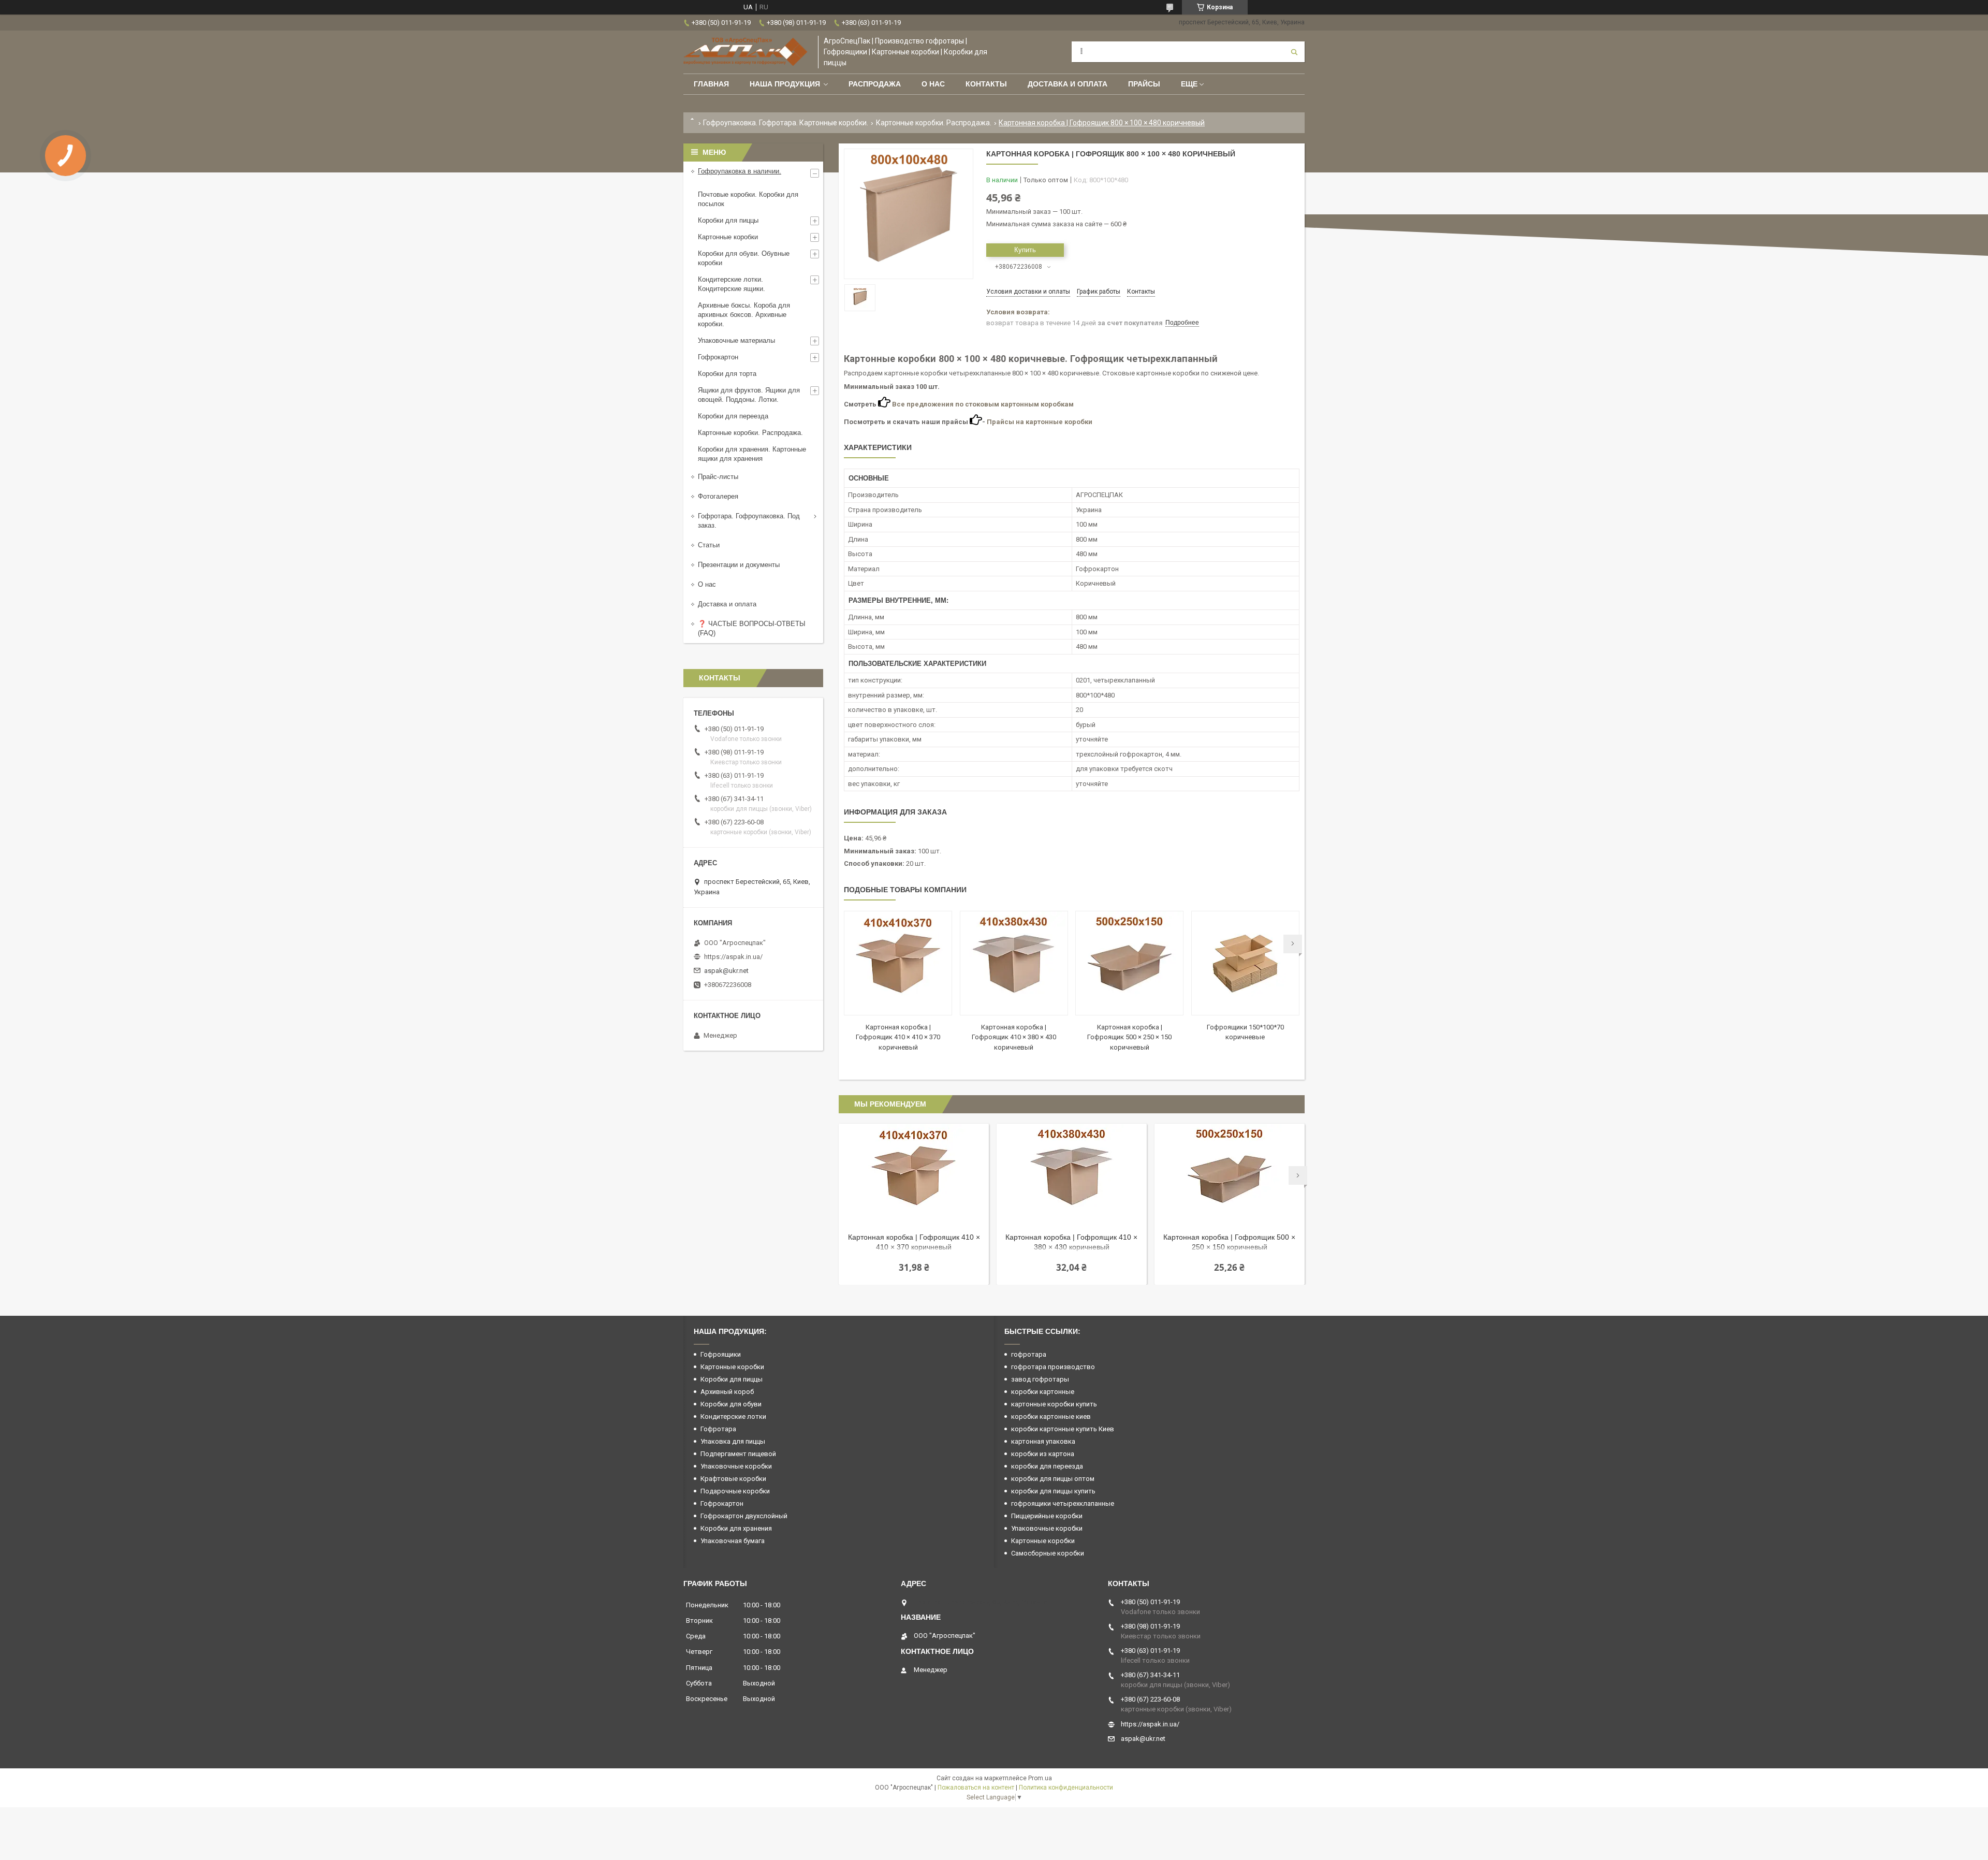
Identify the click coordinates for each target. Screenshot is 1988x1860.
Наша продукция (785, 84)
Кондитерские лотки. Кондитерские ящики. (732, 284)
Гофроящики (721, 1354)
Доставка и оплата (1068, 84)
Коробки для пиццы (728, 220)
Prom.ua (1040, 1778)
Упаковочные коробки (736, 1466)
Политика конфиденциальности (1066, 1788)
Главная (711, 84)
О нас (933, 84)
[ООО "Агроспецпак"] (745, 52)
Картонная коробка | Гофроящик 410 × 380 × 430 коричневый (1014, 1037)
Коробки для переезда (733, 416)
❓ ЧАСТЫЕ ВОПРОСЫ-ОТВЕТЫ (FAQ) (752, 628)
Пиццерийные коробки (1047, 1516)
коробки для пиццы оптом (1053, 1479)
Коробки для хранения (736, 1528)
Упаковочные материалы (736, 340)
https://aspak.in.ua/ (733, 957)
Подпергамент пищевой (738, 1454)
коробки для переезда (1047, 1466)
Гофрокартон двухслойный (744, 1516)
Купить (1025, 250)
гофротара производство (1053, 1367)
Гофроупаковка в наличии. (740, 171)
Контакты (986, 84)
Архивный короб (727, 1392)
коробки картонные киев (1051, 1416)
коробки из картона (1043, 1454)
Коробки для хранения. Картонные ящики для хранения (752, 454)
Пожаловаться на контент (976, 1788)
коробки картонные (1043, 1392)
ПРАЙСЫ (1144, 84)
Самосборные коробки (1048, 1553)
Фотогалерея (718, 496)
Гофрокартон (718, 357)
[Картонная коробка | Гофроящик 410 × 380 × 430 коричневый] (1014, 963)
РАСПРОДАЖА (875, 84)
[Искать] (1294, 52)
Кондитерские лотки (733, 1416)
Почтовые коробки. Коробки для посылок (748, 199)
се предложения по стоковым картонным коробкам (985, 404)
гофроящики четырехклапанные (1063, 1503)
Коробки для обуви (731, 1404)
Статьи (709, 545)
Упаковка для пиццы (733, 1441)
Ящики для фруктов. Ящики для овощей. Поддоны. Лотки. (749, 395)
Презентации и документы (739, 565)
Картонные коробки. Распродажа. (934, 123)
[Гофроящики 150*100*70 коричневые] (1245, 963)
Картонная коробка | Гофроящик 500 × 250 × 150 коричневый (1129, 1037)
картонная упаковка (1043, 1441)
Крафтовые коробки (733, 1479)
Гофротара (718, 1429)
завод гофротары (1040, 1379)
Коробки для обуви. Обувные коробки (744, 258)
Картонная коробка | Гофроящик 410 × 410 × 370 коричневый (898, 1037)
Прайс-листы (718, 477)
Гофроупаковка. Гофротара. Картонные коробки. (786, 123)
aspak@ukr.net (726, 971)
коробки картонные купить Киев (1063, 1429)
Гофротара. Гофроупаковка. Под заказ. (749, 521)
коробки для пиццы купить (1053, 1491)
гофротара (1029, 1354)
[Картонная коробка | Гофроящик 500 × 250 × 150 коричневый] (1129, 963)
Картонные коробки (728, 237)
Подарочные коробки (735, 1491)
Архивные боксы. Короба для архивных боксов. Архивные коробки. (744, 315)
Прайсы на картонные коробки (1040, 422)
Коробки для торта (727, 374)
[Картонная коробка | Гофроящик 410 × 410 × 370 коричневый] (898, 963)
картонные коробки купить (1054, 1404)
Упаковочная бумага (733, 1541)
